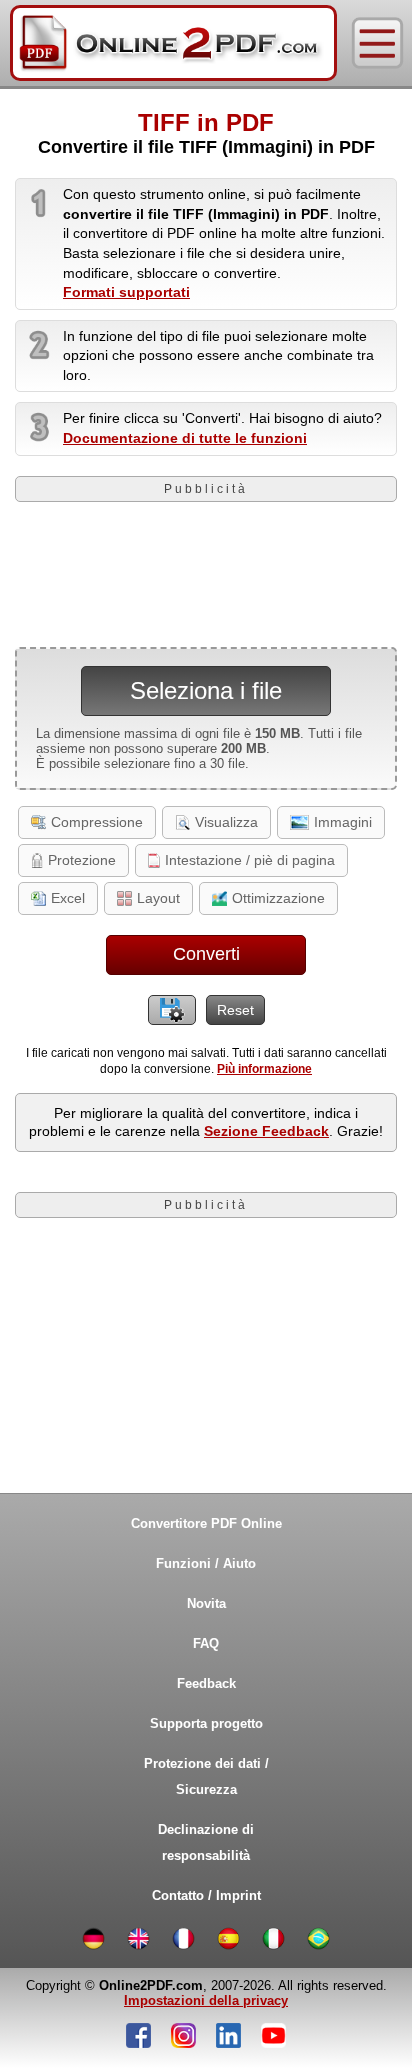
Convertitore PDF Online (206, 1523)
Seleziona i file (206, 690)
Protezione (82, 860)
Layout (158, 898)
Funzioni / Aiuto (206, 1563)
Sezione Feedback (266, 1131)
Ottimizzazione (278, 898)
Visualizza (226, 822)
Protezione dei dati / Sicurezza (206, 1776)
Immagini (343, 822)
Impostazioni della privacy (206, 2000)
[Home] (173, 43)
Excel (68, 898)
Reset (235, 1010)
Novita (206, 1603)
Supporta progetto (206, 1723)
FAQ (206, 1643)
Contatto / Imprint (206, 1895)
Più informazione (264, 1069)
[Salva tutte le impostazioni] (172, 1010)
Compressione (97, 822)
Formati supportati (126, 292)
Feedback (206, 1683)
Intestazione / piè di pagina (250, 860)
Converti (206, 954)
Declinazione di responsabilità (206, 1842)
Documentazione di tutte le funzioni (185, 438)
